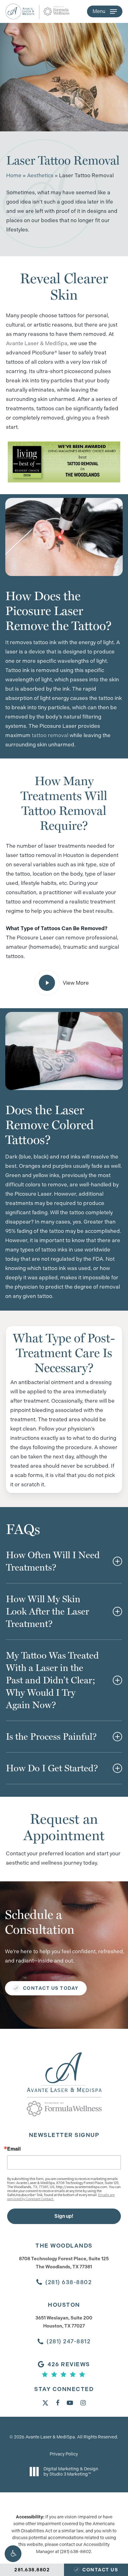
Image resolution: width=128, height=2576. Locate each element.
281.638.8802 (32, 2570)
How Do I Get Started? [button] (52, 1768)
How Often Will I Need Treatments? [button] (53, 1561)
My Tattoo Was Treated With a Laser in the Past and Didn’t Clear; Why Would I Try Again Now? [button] (52, 1680)
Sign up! (64, 2216)
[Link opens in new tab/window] (45, 2402)
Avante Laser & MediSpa (37, 343)
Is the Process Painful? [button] (51, 1736)
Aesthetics (40, 175)
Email (14, 2149)
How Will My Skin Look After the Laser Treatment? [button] (48, 1611)
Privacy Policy (64, 2454)
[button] (13, 2554)
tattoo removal (50, 735)
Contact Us (100, 2570)
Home (14, 175)
